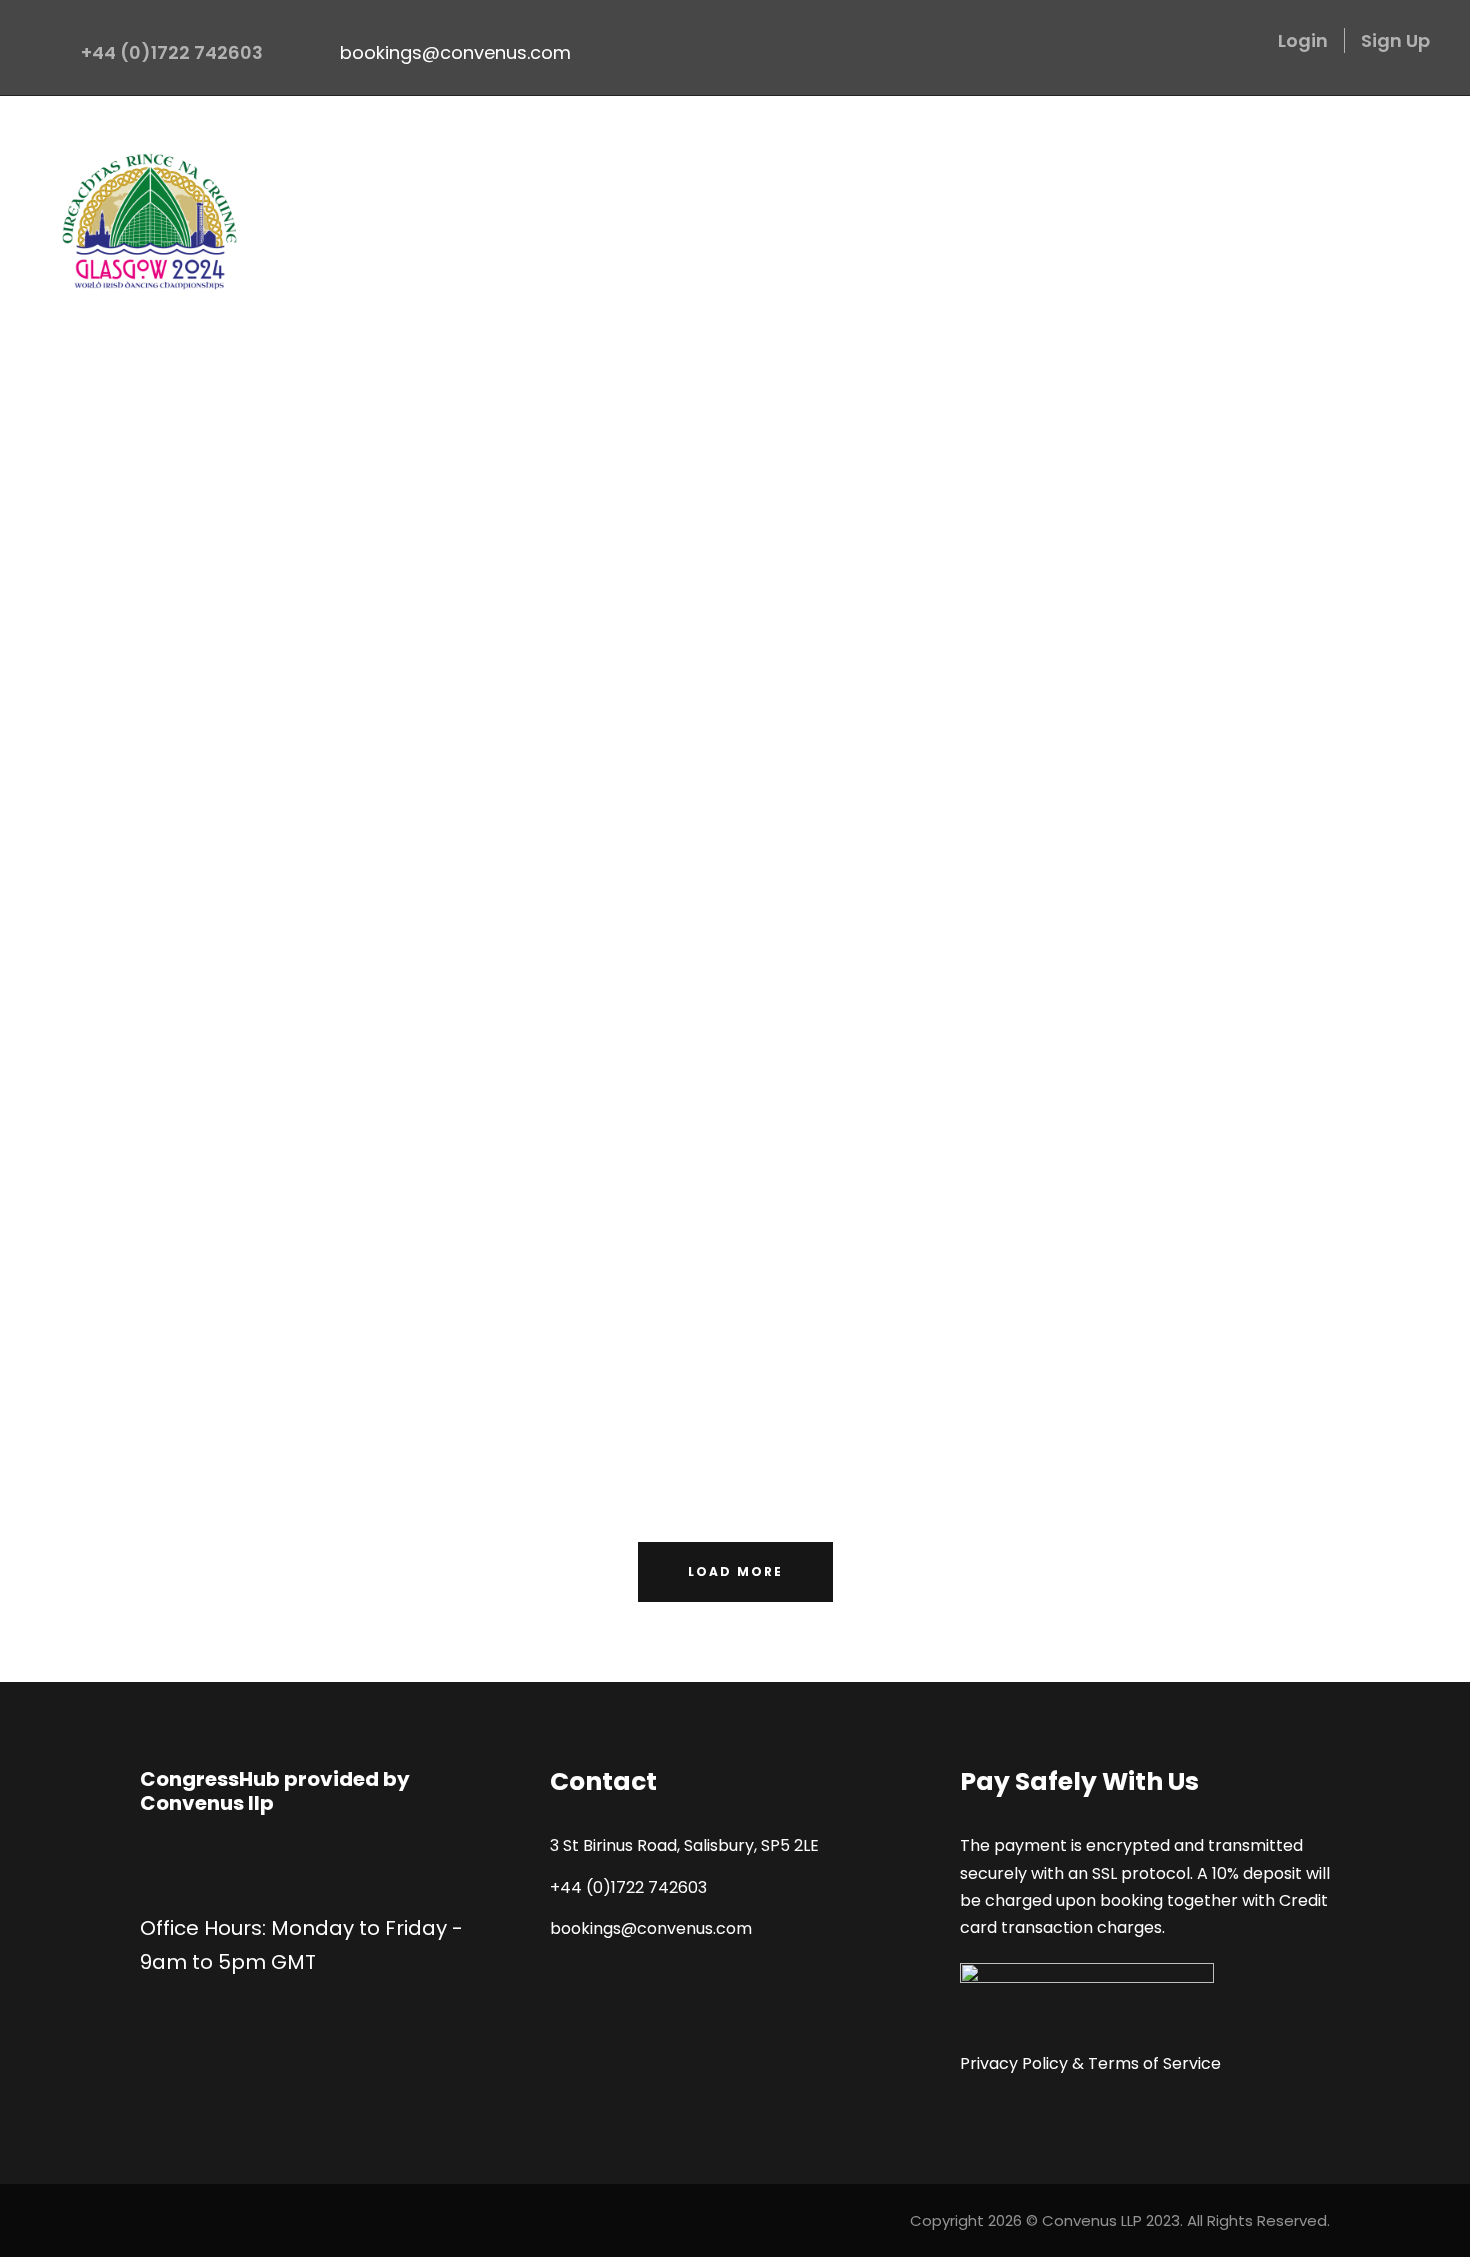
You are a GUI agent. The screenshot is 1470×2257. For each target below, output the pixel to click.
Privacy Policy (1014, 2063)
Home (735, 144)
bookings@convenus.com (455, 52)
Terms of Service (1154, 2063)
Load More (735, 1571)
